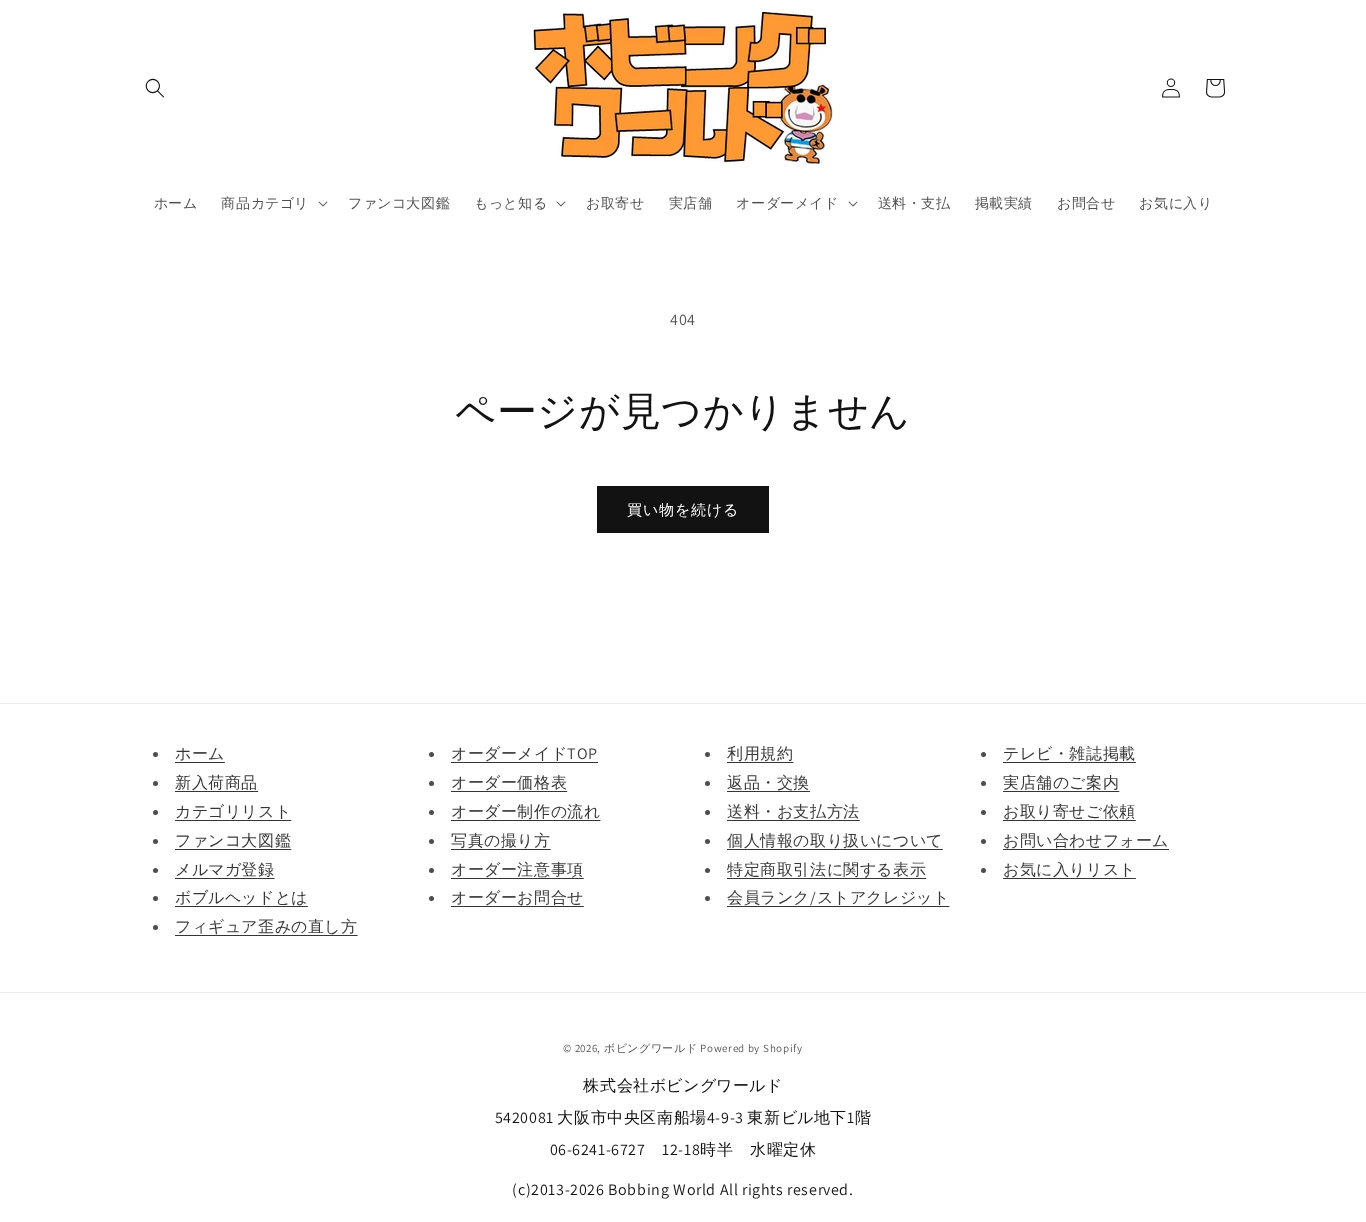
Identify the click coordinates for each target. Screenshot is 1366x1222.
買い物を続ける (683, 509)
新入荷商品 (216, 782)
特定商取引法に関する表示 (826, 869)
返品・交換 (768, 782)
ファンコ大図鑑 (233, 840)
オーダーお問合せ (517, 897)
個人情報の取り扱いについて (835, 840)
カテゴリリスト (233, 811)
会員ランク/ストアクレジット (838, 897)
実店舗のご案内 (1061, 782)
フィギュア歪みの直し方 (266, 926)
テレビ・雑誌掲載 (1069, 753)
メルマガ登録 (225, 869)
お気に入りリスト (1069, 869)
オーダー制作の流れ (525, 811)
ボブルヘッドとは (241, 897)
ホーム (200, 753)
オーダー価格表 (509, 782)
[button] (155, 88)
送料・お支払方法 (793, 811)
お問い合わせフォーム (1086, 840)
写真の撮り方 (501, 840)
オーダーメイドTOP (524, 753)
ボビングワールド (651, 1048)
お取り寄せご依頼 (1069, 811)
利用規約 (760, 753)
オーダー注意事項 (517, 869)
